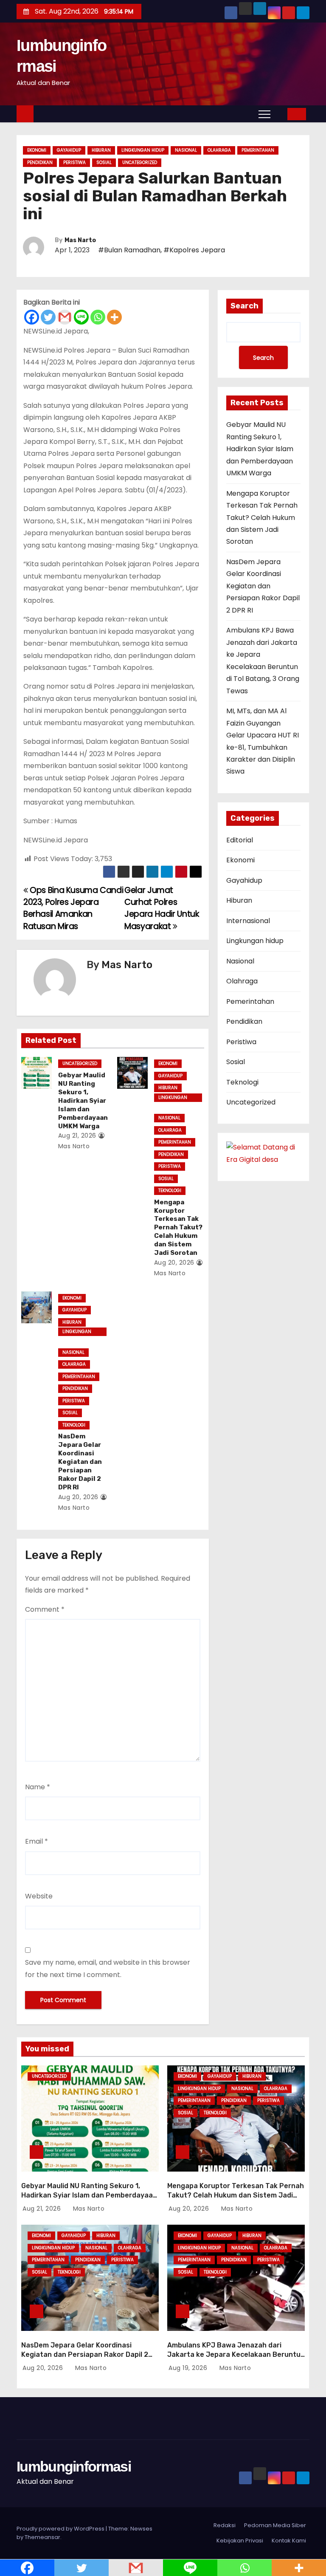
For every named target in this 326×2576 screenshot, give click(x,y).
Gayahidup (69, 150)
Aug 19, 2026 (189, 2368)
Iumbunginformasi (74, 2466)
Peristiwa (74, 162)
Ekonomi (37, 150)
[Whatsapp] (98, 317)
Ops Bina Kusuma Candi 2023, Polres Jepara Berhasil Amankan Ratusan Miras (73, 908)
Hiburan (101, 150)
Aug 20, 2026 (174, 1263)
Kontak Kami (289, 2541)
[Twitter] (48, 317)
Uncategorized (140, 162)
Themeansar (42, 2537)
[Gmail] (65, 317)
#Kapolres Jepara (194, 250)
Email (37, 1841)
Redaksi (225, 2525)
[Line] (81, 317)
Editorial (240, 840)
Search (244, 306)
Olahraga (219, 150)
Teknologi (170, 1191)
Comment (45, 1609)
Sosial (104, 162)
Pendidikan (40, 162)
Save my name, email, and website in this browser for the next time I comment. (108, 1968)
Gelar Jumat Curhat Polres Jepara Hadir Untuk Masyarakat (162, 908)
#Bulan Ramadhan (129, 250)
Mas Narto (80, 240)
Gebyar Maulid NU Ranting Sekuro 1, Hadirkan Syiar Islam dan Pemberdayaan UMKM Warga (83, 1101)
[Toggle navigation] (264, 114)
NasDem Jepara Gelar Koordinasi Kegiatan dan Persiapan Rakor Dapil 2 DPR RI (80, 1462)
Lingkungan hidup (143, 150)
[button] (281, 114)
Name (38, 1787)
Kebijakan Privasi (240, 2541)
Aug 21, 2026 (77, 1135)
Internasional (248, 921)
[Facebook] (32, 317)
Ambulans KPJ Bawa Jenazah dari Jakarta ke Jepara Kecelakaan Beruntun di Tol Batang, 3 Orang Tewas (236, 2354)
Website (39, 1896)
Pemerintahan (258, 150)
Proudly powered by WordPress (61, 2529)
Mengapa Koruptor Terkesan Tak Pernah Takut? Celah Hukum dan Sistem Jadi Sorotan (178, 1228)
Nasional (186, 150)
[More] (114, 317)
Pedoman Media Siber (275, 2525)
